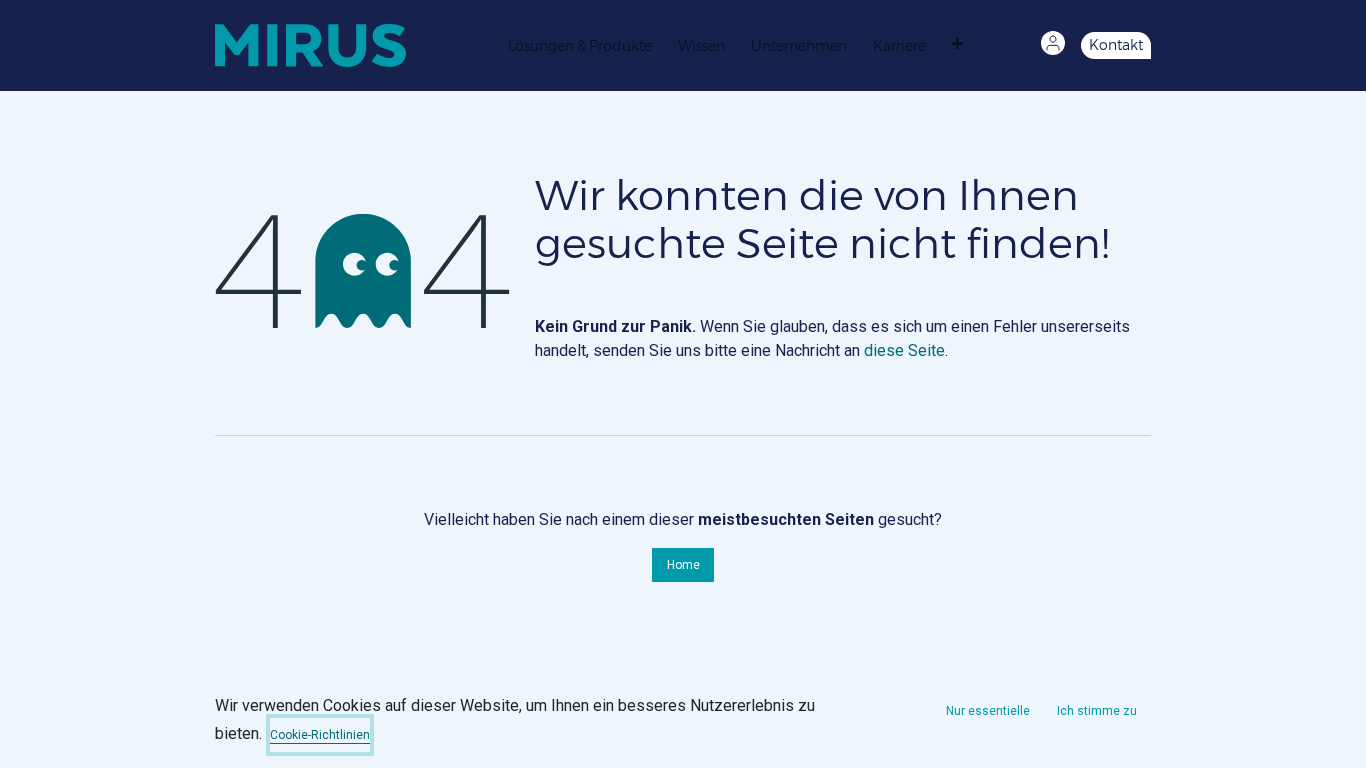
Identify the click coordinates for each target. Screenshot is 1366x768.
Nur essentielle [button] (988, 711)
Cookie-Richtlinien (320, 735)
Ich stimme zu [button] (1097, 711)
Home (683, 565)
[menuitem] (585, 45)
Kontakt (1116, 45)
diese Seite (904, 350)
